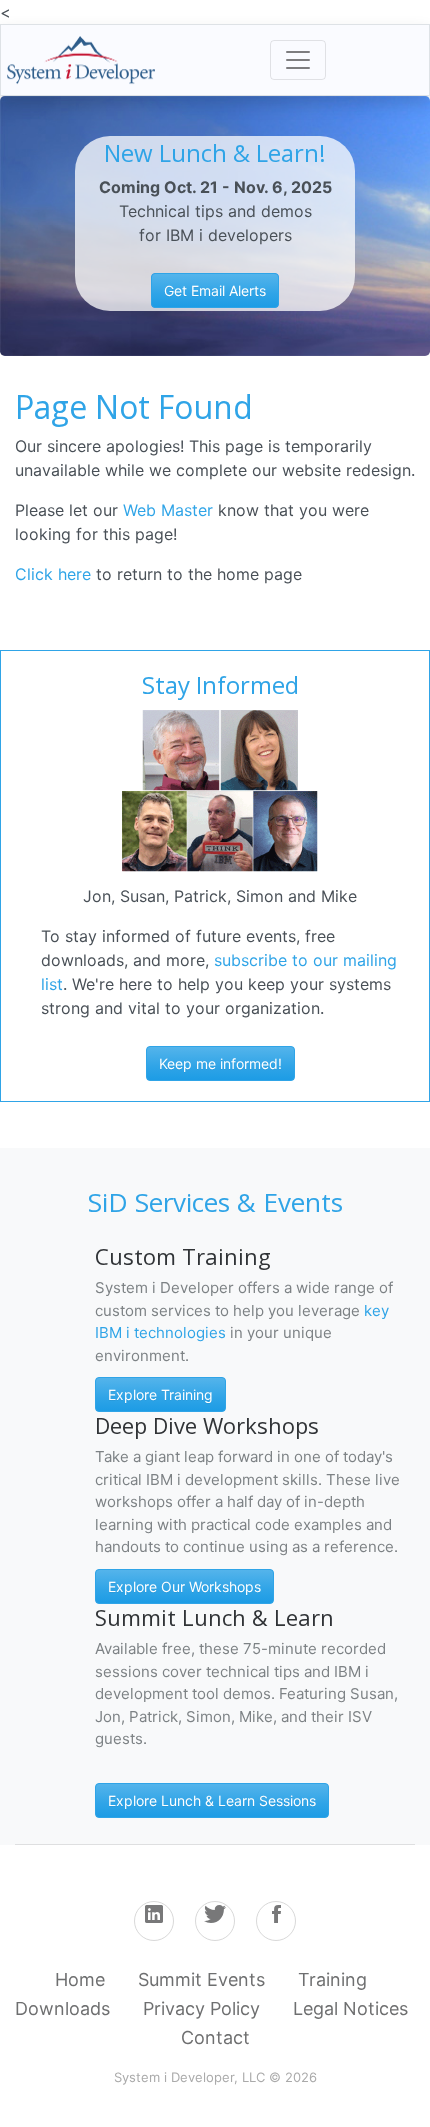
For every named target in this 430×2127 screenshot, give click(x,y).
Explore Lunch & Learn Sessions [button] (212, 1800)
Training (332, 1979)
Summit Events (201, 1979)
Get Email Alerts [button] (215, 290)
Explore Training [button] (160, 1394)
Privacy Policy (201, 2008)
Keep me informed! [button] (220, 1063)
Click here (53, 574)
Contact (215, 2037)
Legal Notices (350, 2008)
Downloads (62, 2008)
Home (80, 1979)
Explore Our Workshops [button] (184, 1586)
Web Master (170, 510)
